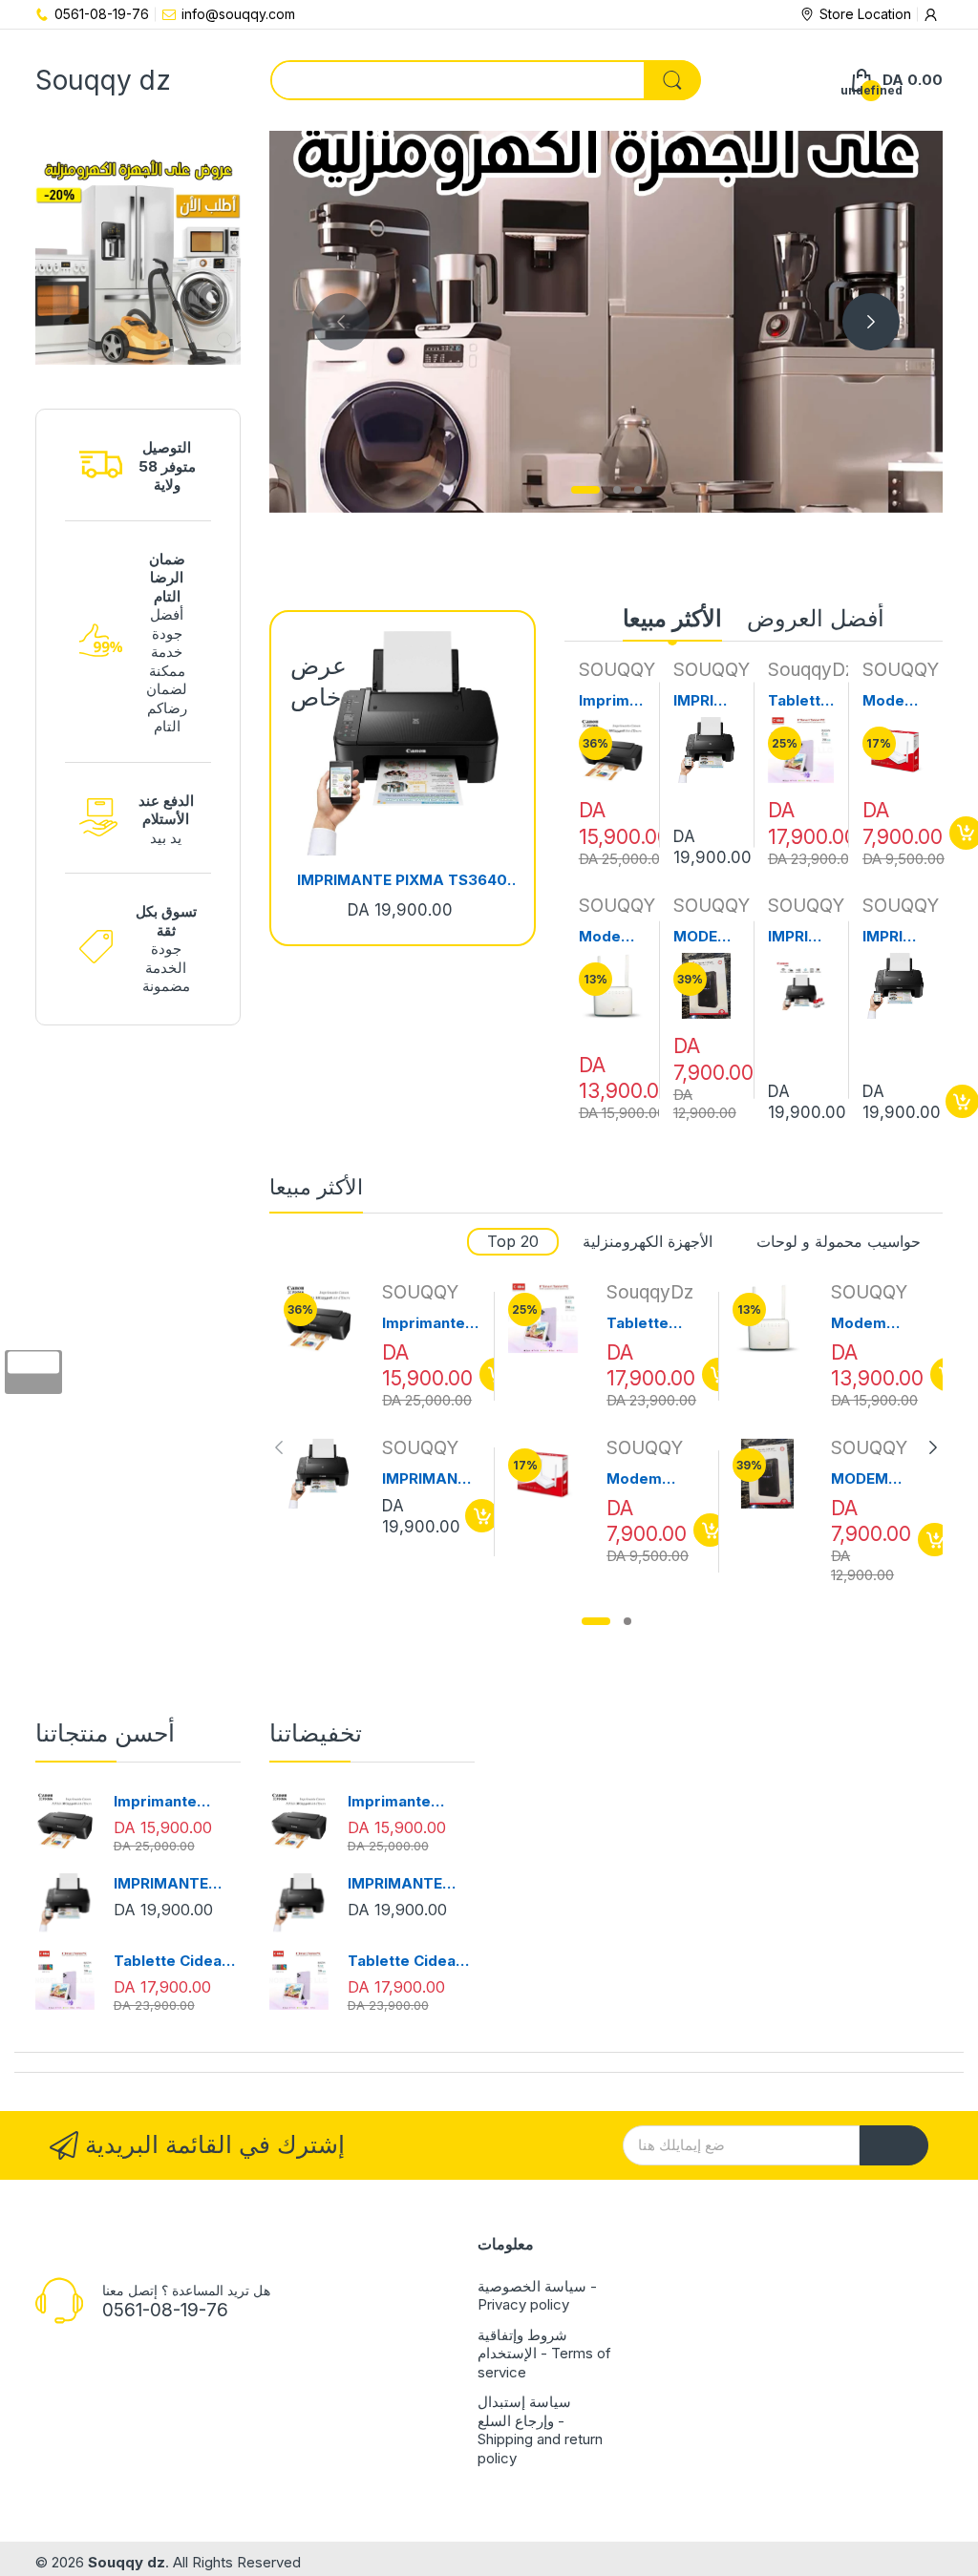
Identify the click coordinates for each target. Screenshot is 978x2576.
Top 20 (513, 1241)
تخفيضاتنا (316, 1733)
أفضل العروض (816, 618)
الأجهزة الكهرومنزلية (648, 1241)
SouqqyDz (811, 670)
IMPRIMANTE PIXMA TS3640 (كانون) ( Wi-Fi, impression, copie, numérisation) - (402, 880)
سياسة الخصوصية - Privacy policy (537, 2296)
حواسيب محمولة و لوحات (839, 1241)
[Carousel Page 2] (617, 490)
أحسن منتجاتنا (105, 1733)
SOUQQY (617, 670)
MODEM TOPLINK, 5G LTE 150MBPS (706, 937)
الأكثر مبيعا (672, 618)
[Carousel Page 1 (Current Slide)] (585, 490)
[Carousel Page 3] (638, 490)
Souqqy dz (127, 2562)
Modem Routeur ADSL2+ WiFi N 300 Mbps (892, 701)
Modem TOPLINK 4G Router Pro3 (611, 937)
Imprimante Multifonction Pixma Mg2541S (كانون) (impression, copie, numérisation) (611, 701)
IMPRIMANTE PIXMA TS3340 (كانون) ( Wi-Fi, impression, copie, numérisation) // (800, 937)
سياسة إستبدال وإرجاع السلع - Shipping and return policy (540, 2430)
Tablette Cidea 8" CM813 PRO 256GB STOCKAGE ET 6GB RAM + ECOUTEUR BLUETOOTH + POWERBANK (800, 701)
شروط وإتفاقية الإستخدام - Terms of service (544, 2354)
